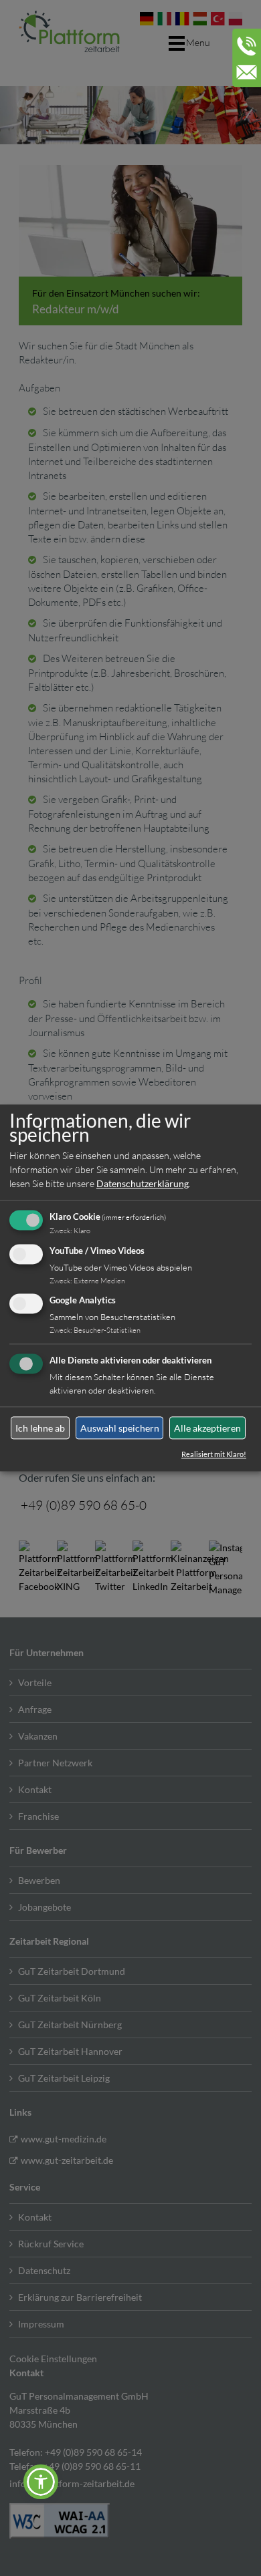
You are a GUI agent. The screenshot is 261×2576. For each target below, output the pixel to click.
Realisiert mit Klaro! (214, 1455)
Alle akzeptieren (207, 1428)
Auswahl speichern (120, 1428)
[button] (41, 2482)
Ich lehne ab (40, 1428)
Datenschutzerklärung (143, 1183)
